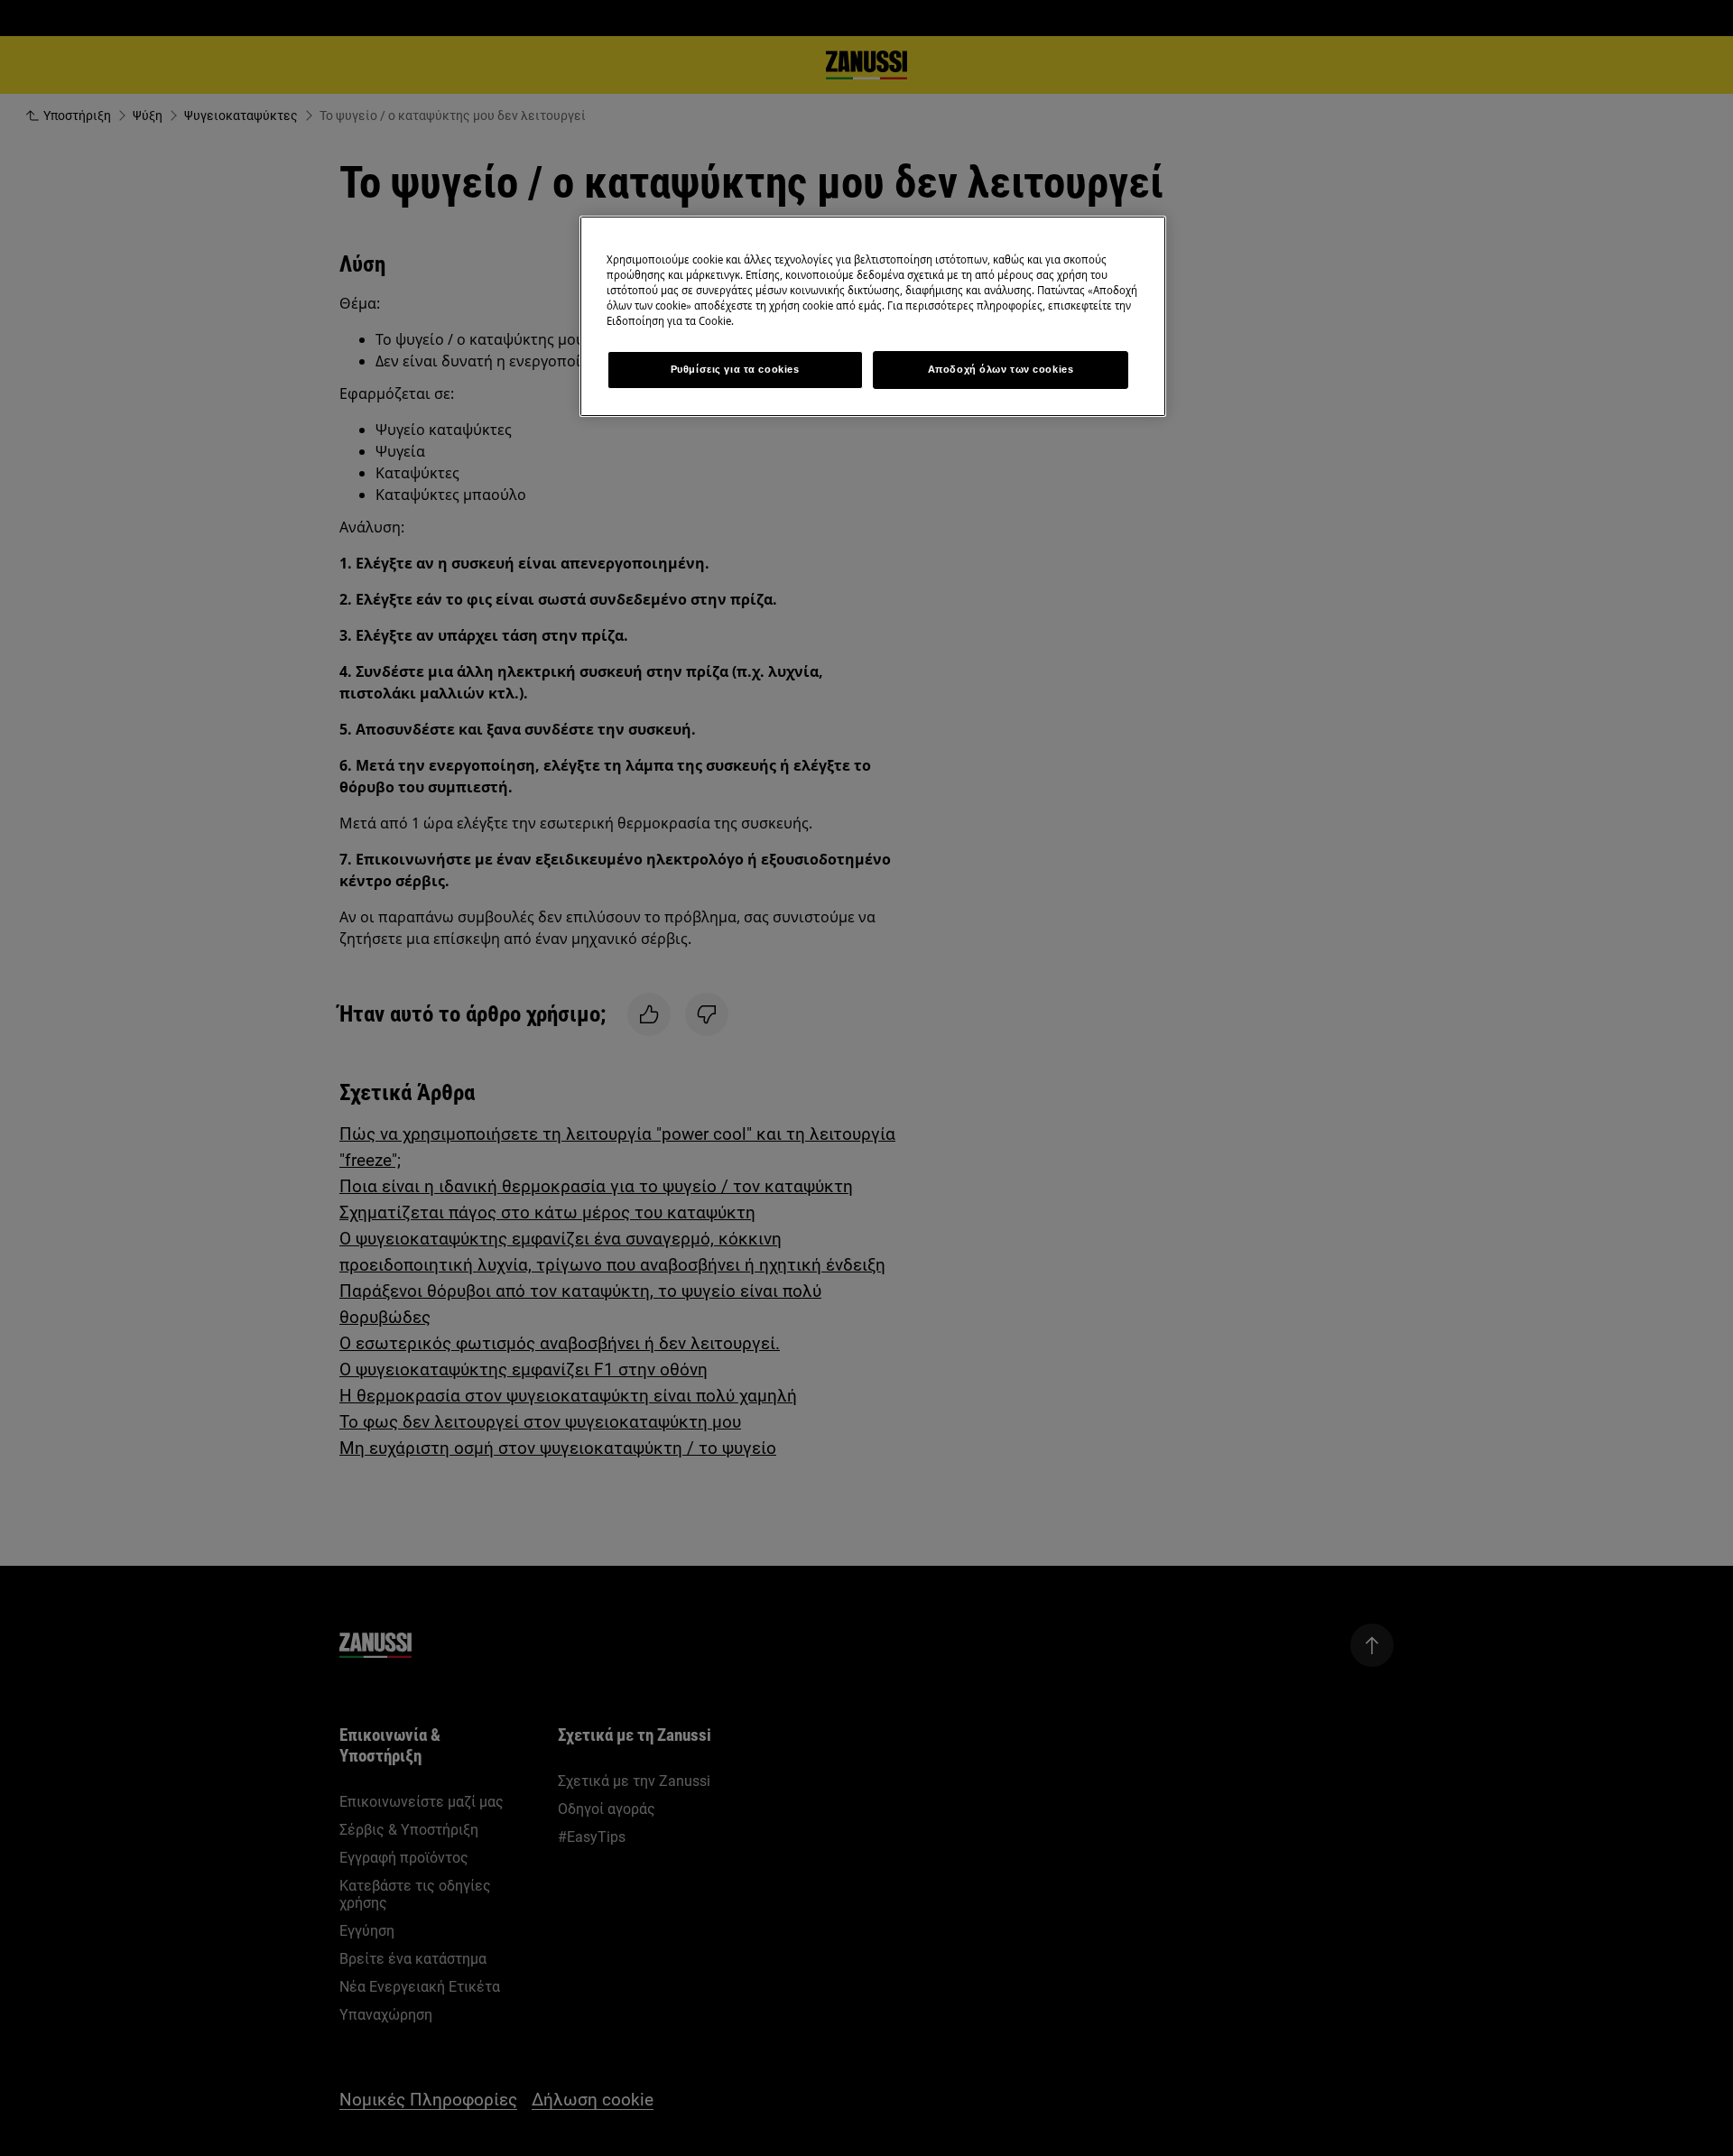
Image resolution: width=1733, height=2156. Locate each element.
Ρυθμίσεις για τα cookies (735, 369)
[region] (873, 316)
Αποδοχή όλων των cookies (1001, 369)
